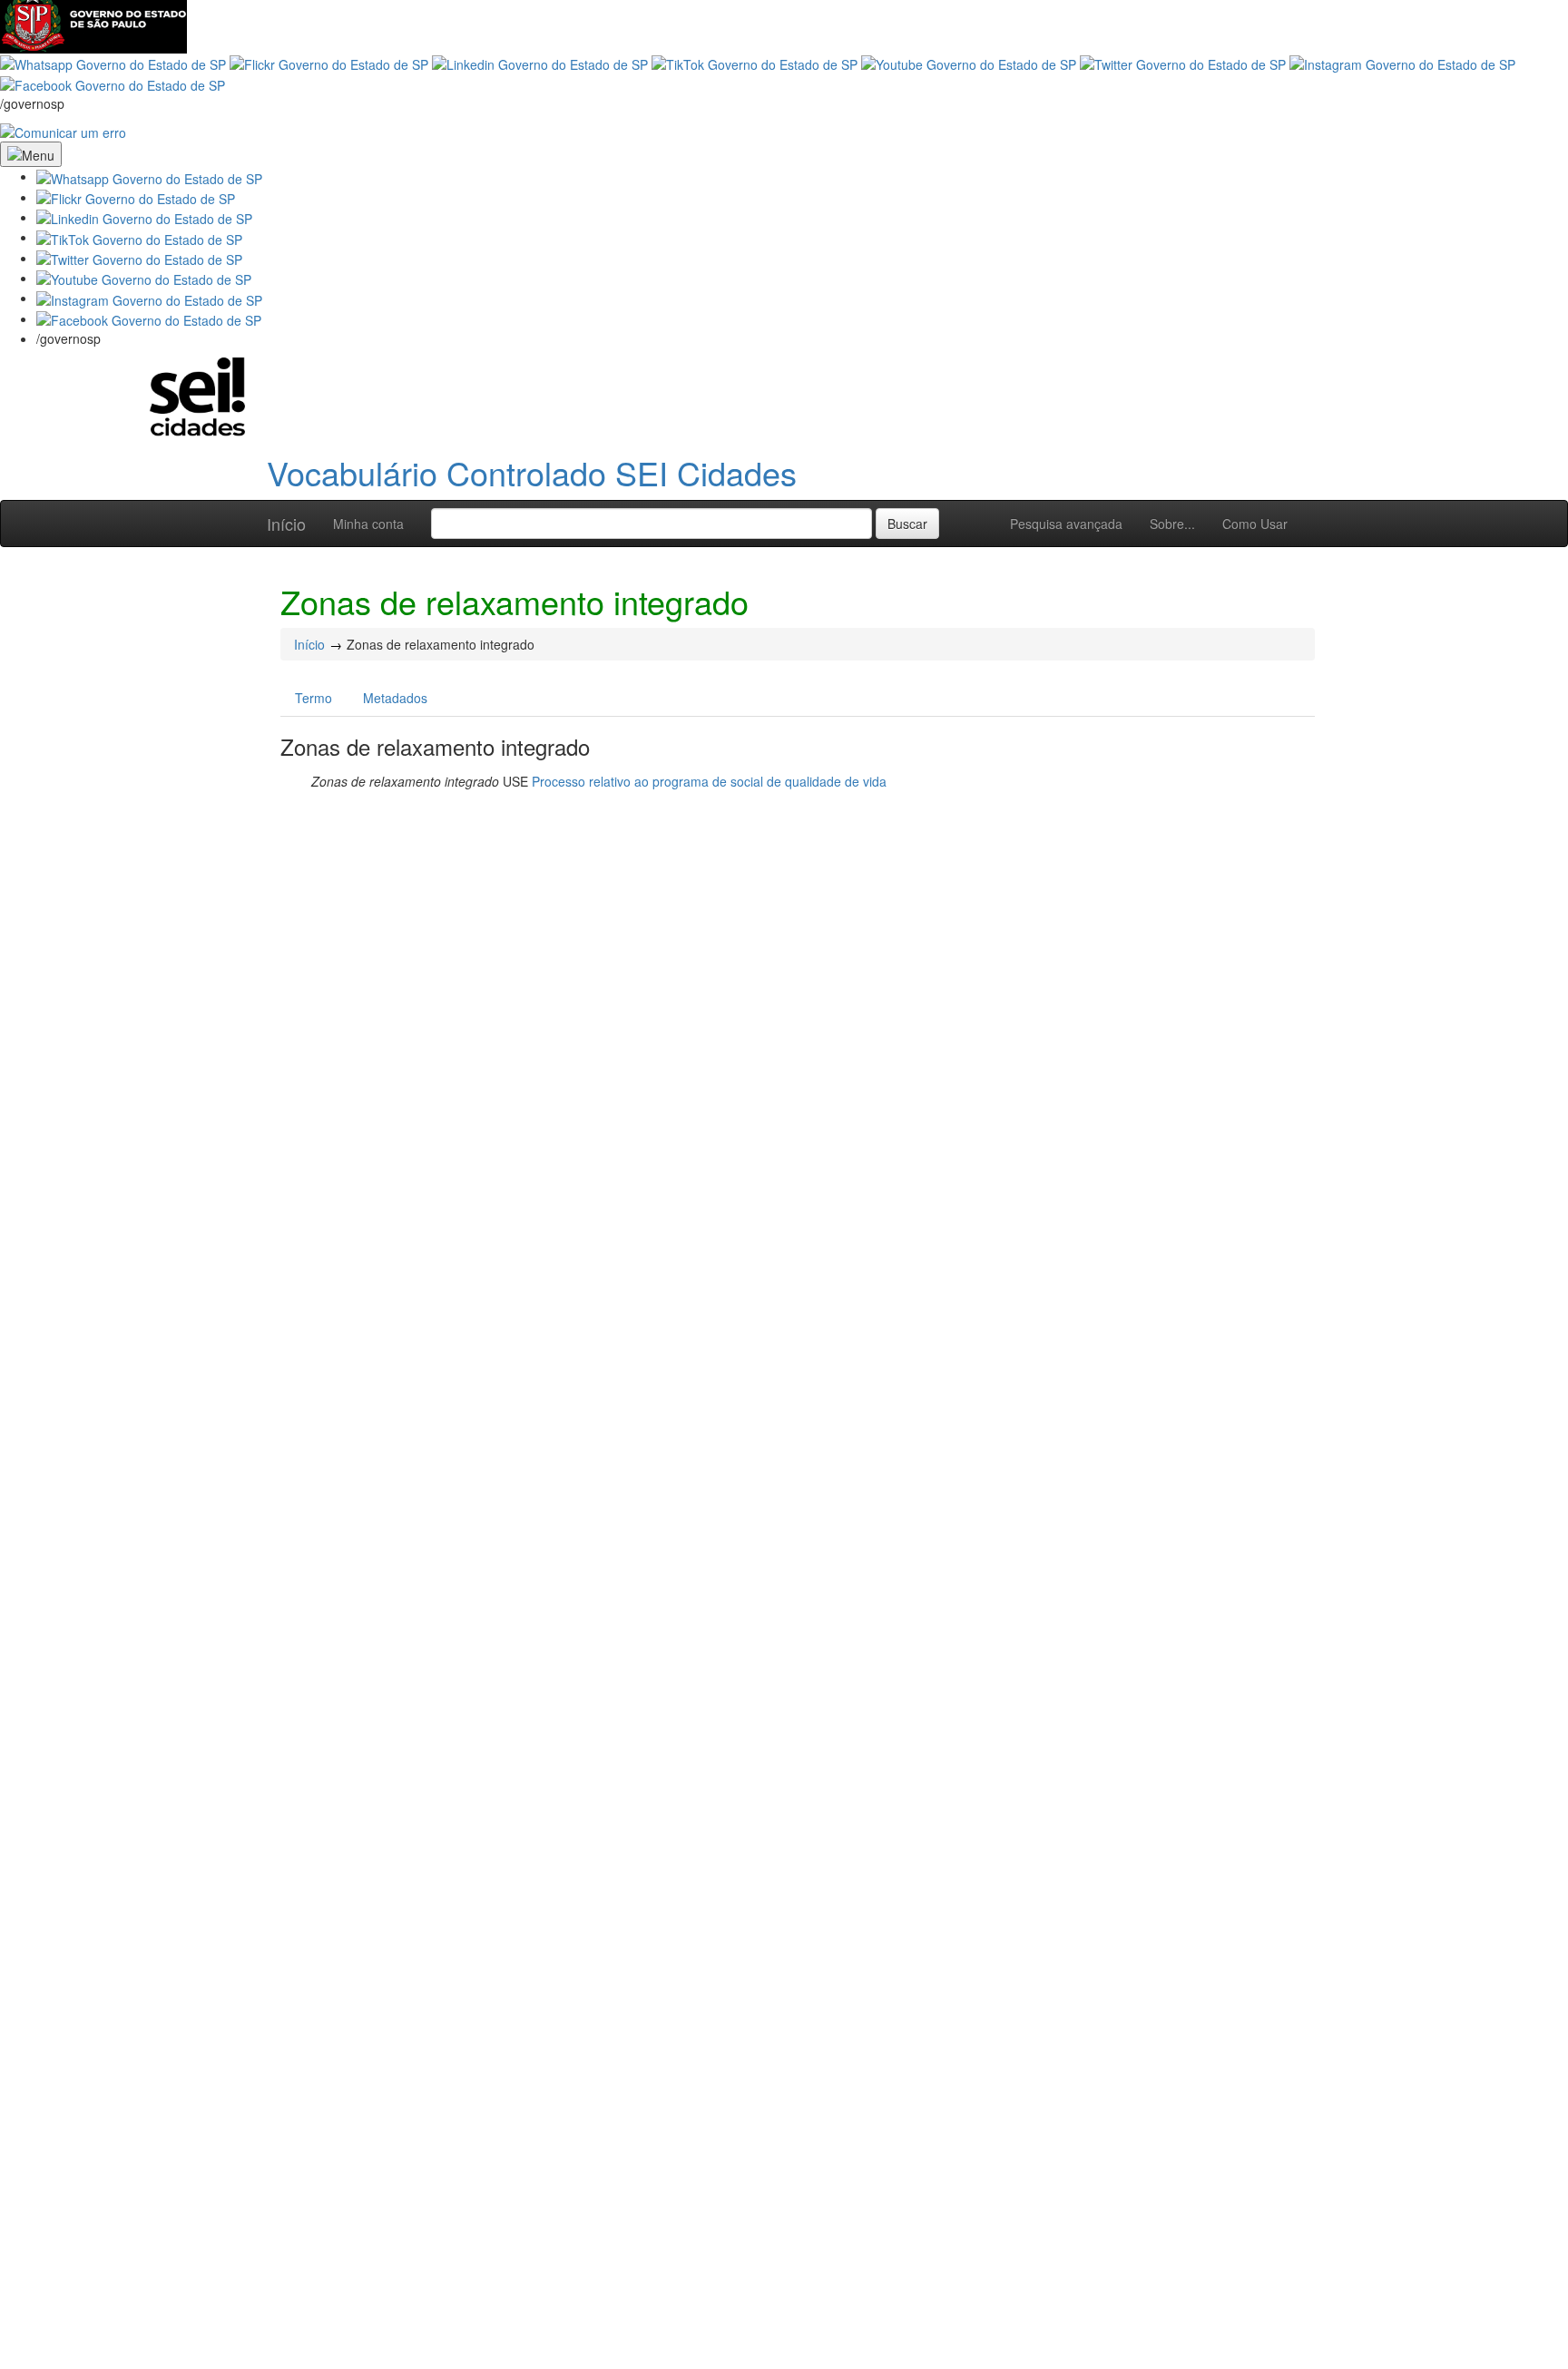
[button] (149, 176)
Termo (314, 698)
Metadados (395, 698)
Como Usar (1255, 524)
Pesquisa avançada (1066, 524)
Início (286, 524)
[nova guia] (63, 131)
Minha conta (368, 524)
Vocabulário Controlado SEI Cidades (532, 472)
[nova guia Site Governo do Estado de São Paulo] (93, 24)
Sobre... (1172, 524)
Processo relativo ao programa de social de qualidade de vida (709, 781)
